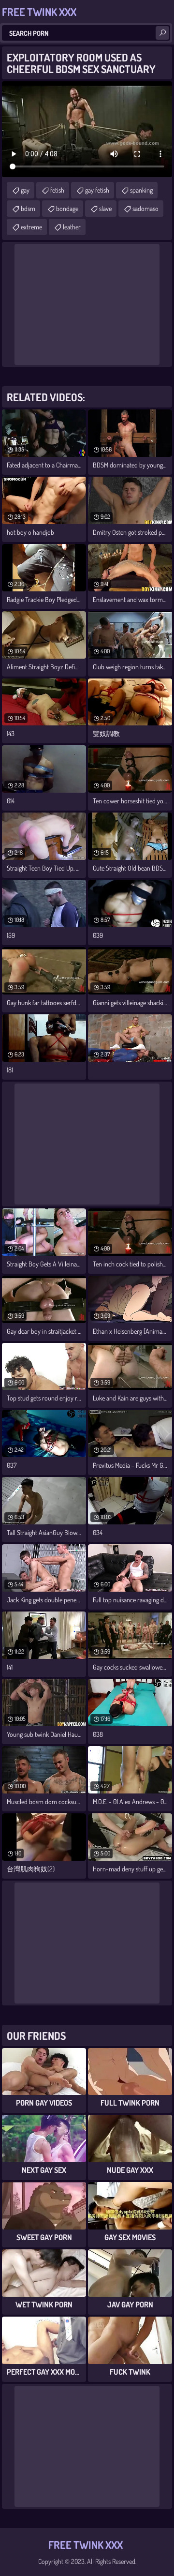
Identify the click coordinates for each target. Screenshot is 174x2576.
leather (72, 227)
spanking (141, 190)
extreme (31, 227)
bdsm (28, 208)
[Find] (162, 33)
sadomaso (145, 208)
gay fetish (97, 190)
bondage (67, 208)
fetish (57, 190)
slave (105, 208)
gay (25, 190)
